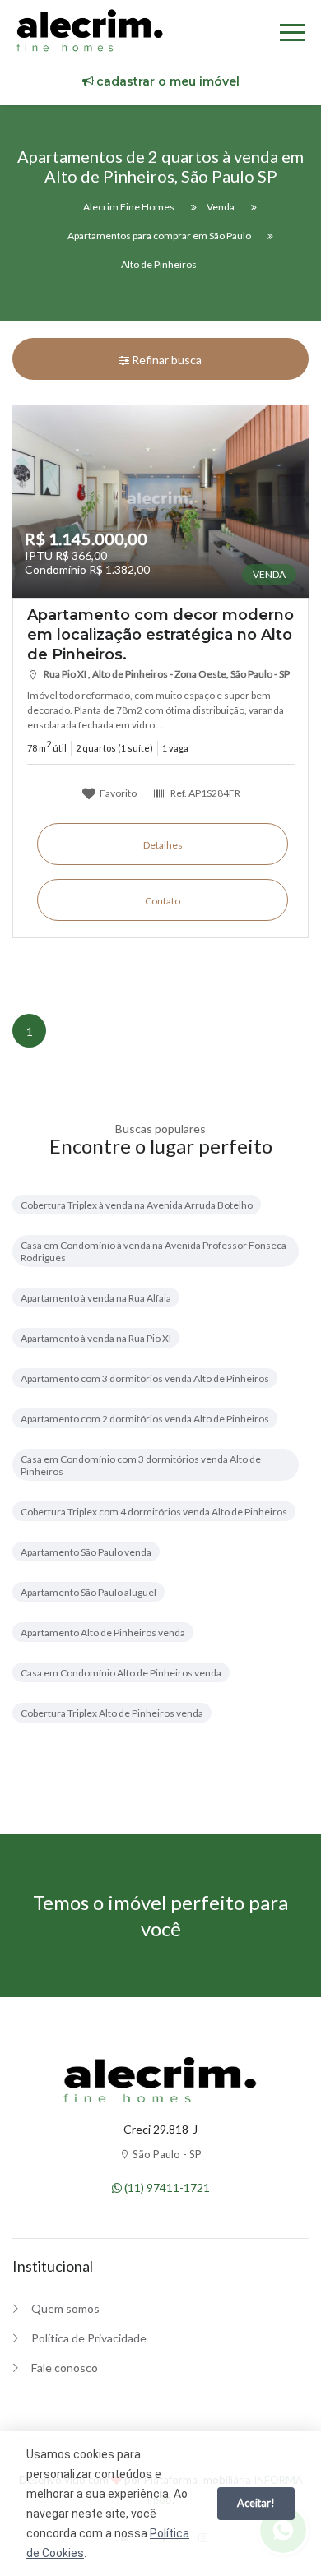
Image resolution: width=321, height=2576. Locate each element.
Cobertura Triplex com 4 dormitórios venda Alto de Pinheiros (154, 1512)
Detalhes (163, 845)
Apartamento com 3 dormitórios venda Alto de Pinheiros (145, 1378)
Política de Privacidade (89, 2338)
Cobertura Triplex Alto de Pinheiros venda (112, 1713)
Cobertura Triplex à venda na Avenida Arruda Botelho (137, 1205)
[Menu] (292, 35)
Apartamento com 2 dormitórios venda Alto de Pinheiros (145, 1419)
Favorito (117, 793)
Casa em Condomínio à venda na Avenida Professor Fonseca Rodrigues (154, 1251)
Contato (163, 901)
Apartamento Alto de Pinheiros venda (103, 1633)
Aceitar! (256, 2503)
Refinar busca (165, 360)
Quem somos (65, 2308)
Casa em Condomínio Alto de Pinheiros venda (121, 1673)
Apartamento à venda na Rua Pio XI (96, 1338)
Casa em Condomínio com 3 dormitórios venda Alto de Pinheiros (141, 1465)
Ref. (205, 793)
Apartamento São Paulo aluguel (88, 1592)
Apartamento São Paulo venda (86, 1552)
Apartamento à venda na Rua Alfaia (96, 1298)
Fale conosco (65, 2368)
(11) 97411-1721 (166, 2188)
